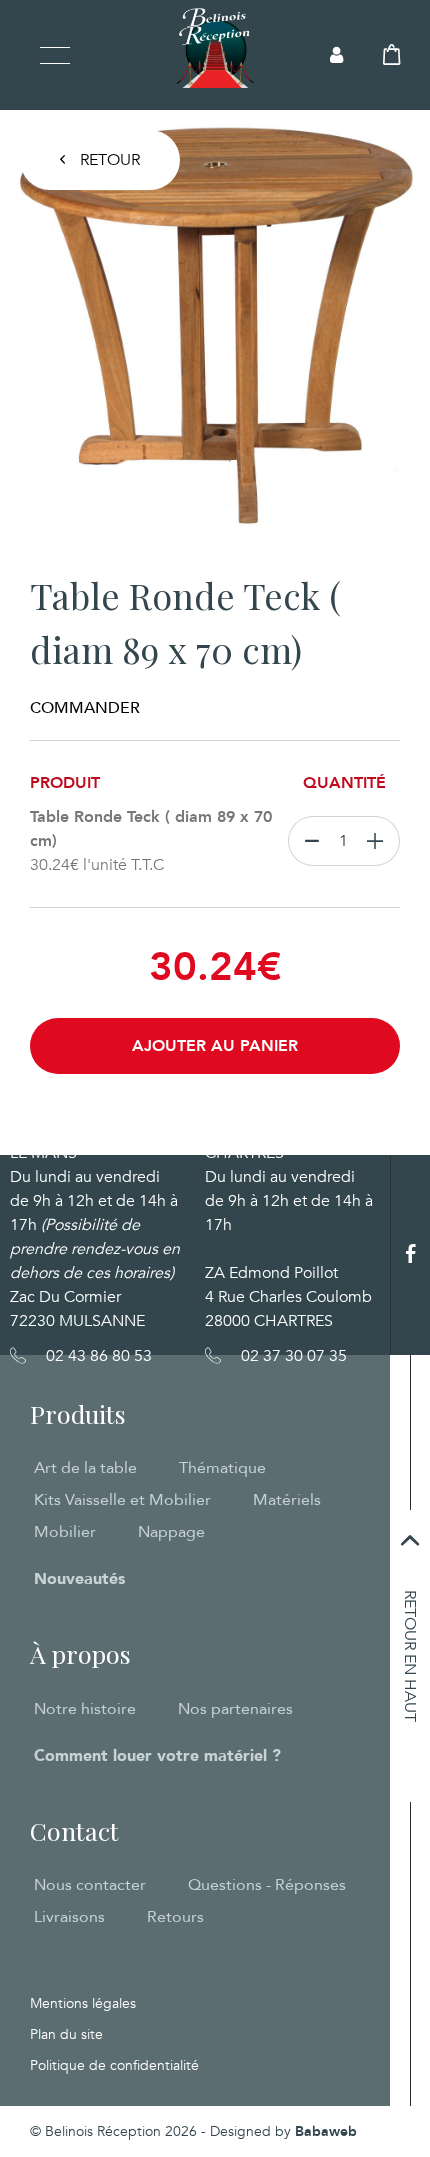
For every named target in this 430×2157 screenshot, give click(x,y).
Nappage (171, 1532)
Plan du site (66, 2034)
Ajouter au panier (215, 1046)
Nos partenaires (235, 1709)
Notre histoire (85, 1709)
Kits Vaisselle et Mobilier (122, 1500)
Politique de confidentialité (114, 2065)
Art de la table (85, 1468)
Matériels (287, 1500)
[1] (379, 841)
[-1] (307, 841)
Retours (175, 1917)
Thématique (222, 1468)
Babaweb (326, 2131)
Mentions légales (83, 2003)
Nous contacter (90, 1885)
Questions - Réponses (267, 1885)
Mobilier (65, 1532)
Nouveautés (79, 1579)
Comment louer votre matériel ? (157, 1756)
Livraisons (69, 1917)
